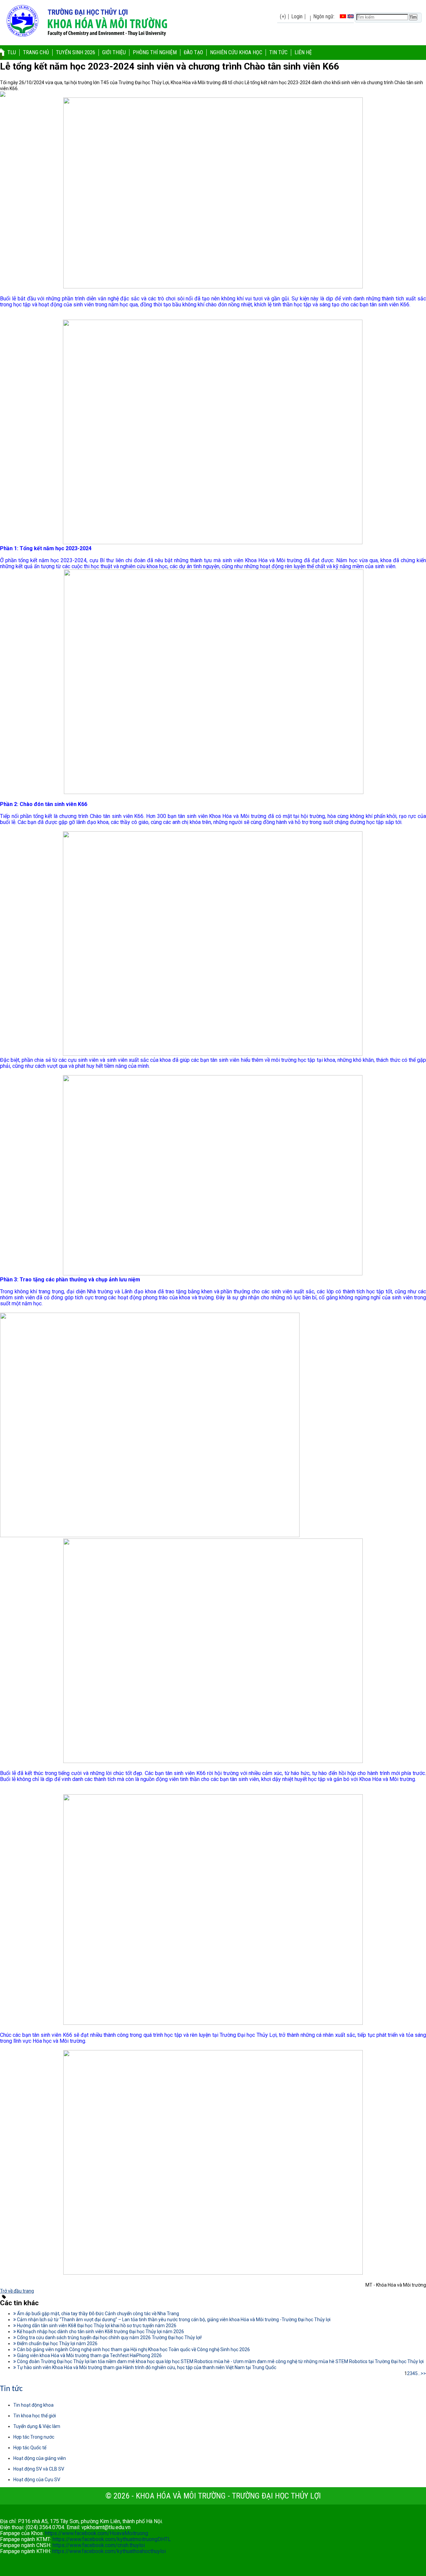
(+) (283, 16)
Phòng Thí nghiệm (155, 52)
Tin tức (278, 52)
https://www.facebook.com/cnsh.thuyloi (99, 2545)
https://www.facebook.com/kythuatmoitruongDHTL (112, 2539)
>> (423, 2373)
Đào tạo (193, 52)
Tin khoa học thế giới (35, 2416)
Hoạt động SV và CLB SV (39, 2469)
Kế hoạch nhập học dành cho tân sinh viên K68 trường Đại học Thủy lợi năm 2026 (100, 2332)
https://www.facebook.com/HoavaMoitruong (97, 2533)
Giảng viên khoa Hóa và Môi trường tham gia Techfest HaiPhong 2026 (89, 2355)
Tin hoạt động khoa (33, 2405)
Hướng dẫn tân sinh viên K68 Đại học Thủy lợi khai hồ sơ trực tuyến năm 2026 (96, 2326)
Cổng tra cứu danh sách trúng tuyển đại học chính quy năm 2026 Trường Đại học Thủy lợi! (109, 2337)
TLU (12, 52)
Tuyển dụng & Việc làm (37, 2426)
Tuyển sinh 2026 (76, 52)
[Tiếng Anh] (351, 16)
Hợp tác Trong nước (34, 2437)
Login (297, 16)
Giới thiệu (114, 52)
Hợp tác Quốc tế (30, 2448)
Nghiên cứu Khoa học (236, 52)
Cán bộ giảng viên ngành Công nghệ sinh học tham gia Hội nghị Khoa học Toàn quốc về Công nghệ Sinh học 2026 (133, 2349)
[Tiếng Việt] (343, 16)
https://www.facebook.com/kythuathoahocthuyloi (109, 2551)
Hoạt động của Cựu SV (37, 2480)
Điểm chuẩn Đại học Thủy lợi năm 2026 (57, 2343)
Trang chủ (36, 52)
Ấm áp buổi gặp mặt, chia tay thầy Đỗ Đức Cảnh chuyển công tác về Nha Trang (98, 2314)
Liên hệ (303, 52)
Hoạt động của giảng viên (40, 2458)
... (419, 2373)
